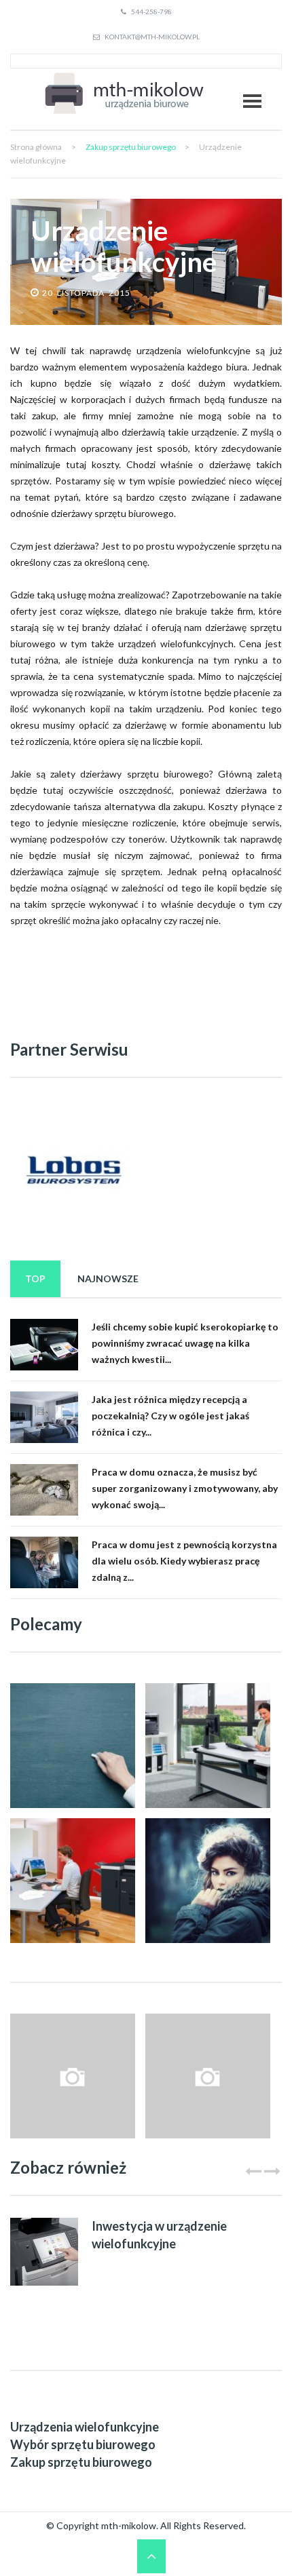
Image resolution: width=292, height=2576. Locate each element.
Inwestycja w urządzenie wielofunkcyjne (159, 2235)
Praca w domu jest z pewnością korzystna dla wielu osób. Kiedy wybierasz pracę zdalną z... (184, 1561)
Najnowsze (108, 1279)
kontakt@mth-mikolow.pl (151, 37)
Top (35, 1279)
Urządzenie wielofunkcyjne (124, 246)
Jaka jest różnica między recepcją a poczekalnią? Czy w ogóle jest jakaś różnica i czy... (170, 1416)
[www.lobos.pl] (73, 1171)
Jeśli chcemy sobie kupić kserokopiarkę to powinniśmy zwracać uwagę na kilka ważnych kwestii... (185, 1343)
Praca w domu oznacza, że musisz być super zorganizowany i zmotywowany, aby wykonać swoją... (185, 1488)
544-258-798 (151, 12)
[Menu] (252, 101)
